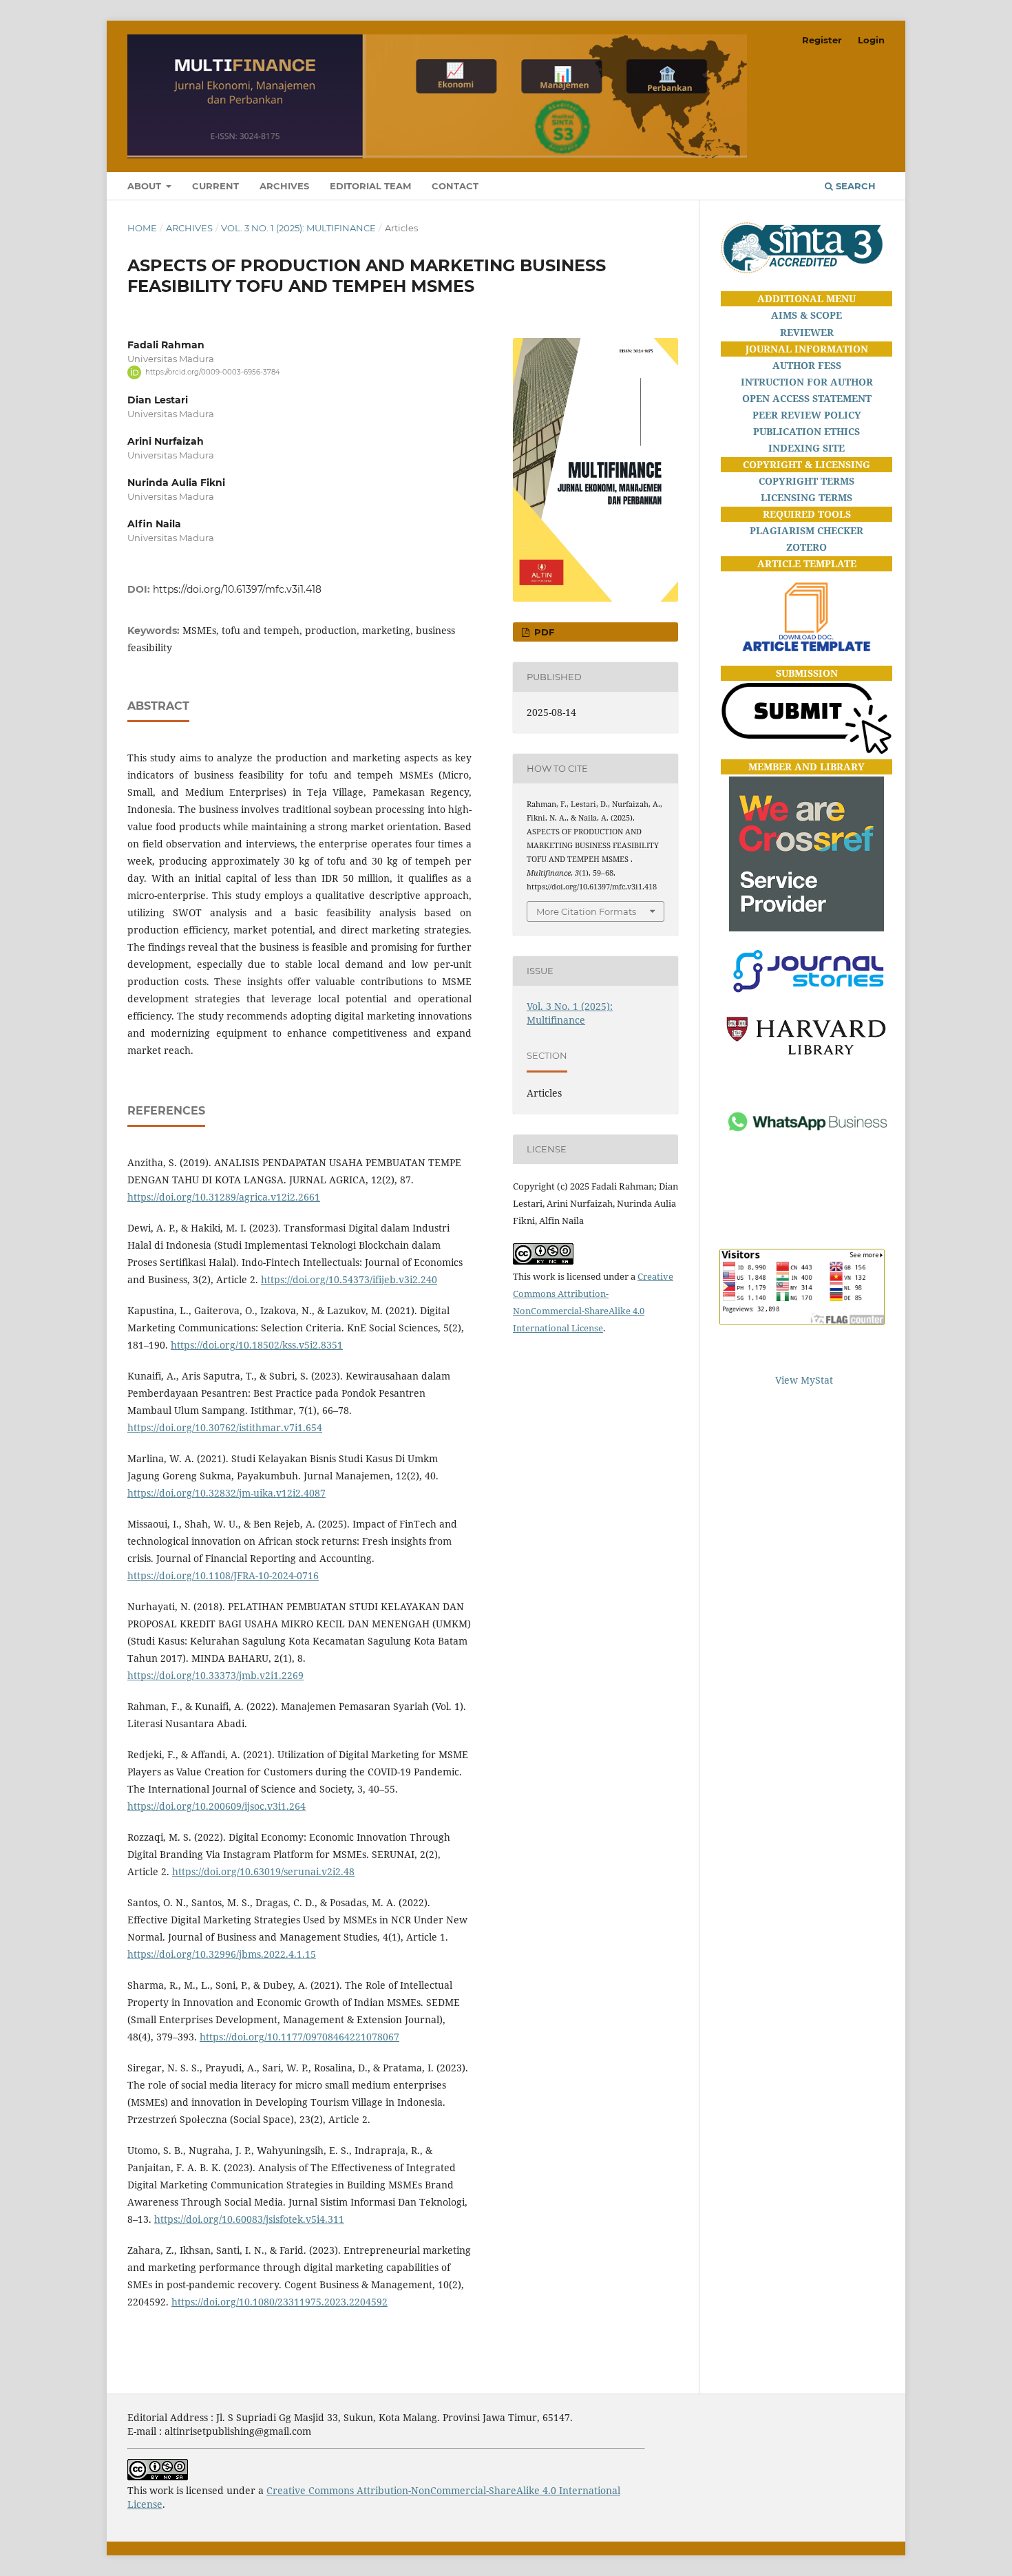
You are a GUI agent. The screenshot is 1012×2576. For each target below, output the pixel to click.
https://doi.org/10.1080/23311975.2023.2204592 (280, 2302)
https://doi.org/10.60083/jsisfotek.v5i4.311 (249, 2219)
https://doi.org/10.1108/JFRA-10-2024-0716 (223, 1575)
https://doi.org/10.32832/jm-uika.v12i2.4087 (226, 1493)
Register (822, 40)
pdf (543, 632)
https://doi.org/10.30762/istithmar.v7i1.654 (225, 1427)
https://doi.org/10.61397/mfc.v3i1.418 (237, 589)
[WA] (807, 1171)
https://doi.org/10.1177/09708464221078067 (299, 2037)
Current (215, 186)
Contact (455, 186)
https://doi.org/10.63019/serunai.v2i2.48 (263, 1871)
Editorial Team (370, 186)
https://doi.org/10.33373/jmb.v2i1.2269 (215, 1675)
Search (854, 186)
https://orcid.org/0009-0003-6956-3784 (213, 372)
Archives (284, 186)
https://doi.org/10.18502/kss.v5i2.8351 (257, 1345)
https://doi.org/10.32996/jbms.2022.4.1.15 (222, 1954)
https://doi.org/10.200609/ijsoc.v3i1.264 (217, 1806)
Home (142, 228)
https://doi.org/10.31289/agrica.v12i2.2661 (224, 1197)
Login (871, 40)
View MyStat (804, 1380)
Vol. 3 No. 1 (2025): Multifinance (298, 228)
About (146, 186)
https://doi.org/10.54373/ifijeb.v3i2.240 (349, 1279)
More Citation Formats (586, 911)
